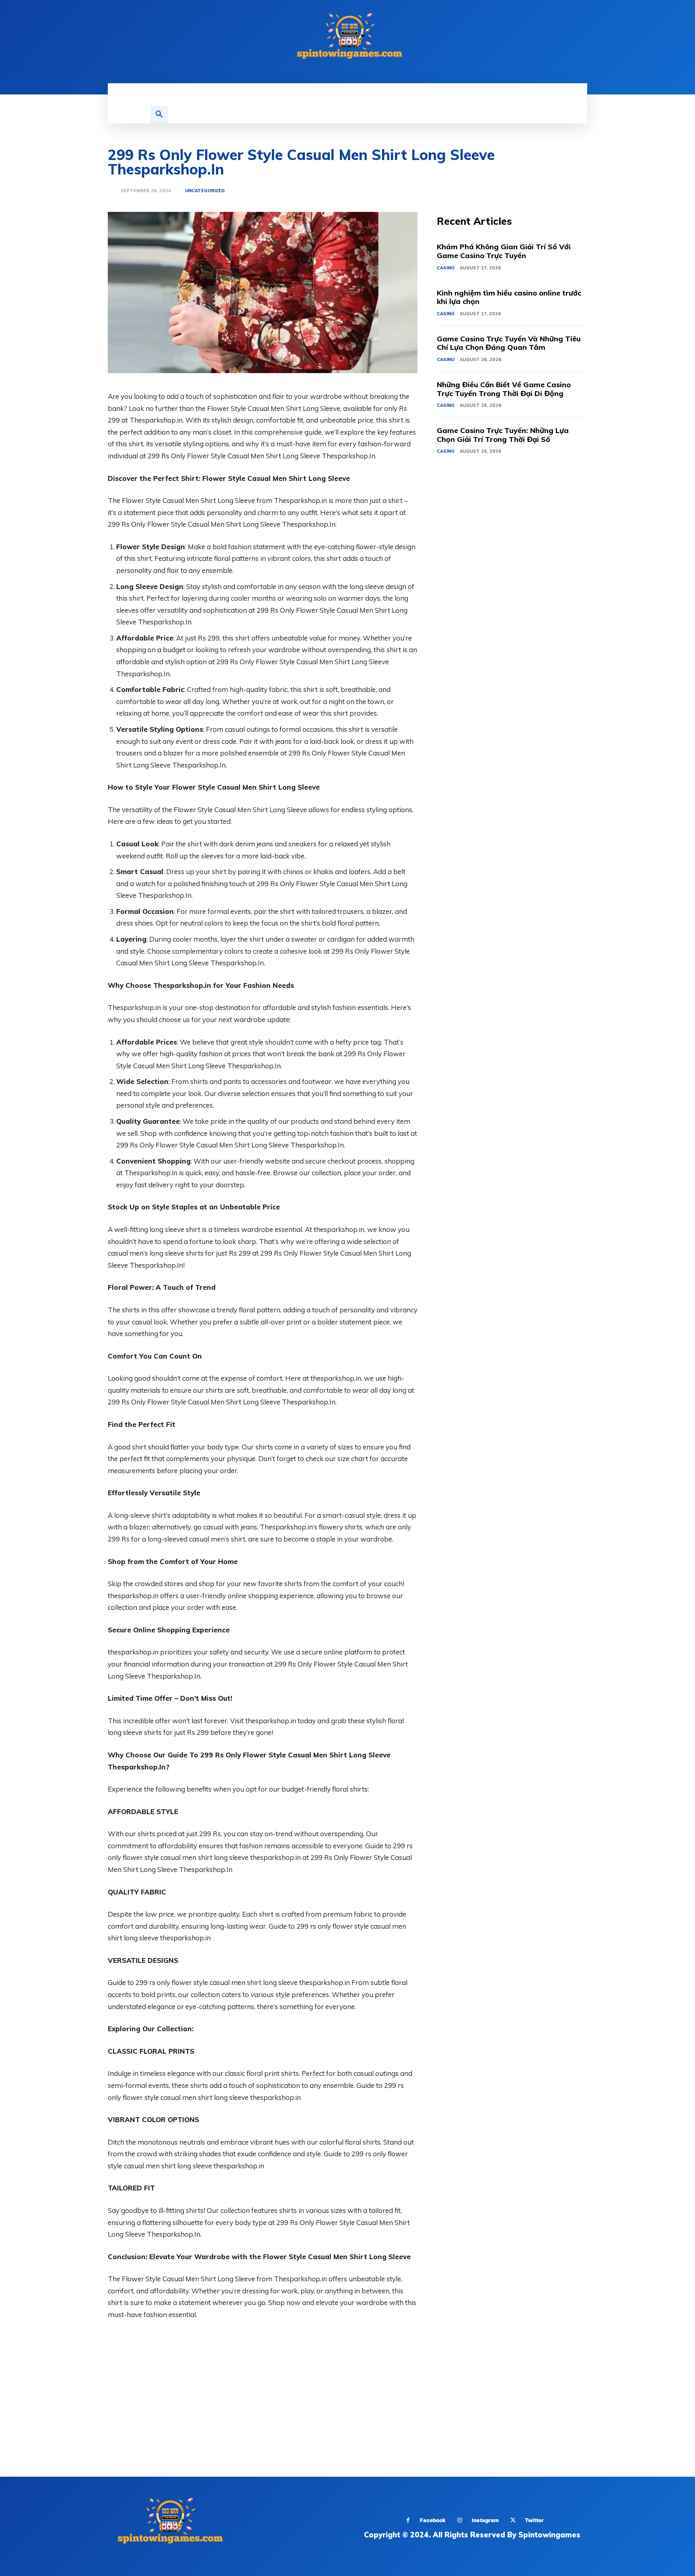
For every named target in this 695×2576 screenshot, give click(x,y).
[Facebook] (408, 2520)
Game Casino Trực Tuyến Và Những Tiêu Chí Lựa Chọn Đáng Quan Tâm (509, 343)
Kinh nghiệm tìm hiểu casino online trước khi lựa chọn (509, 297)
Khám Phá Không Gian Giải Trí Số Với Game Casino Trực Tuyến (504, 251)
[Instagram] (460, 2520)
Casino (446, 268)
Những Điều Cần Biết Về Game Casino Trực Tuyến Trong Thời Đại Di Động (504, 389)
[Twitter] (513, 2520)
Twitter (534, 2520)
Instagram (485, 2520)
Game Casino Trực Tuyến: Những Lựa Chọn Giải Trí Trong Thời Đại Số (503, 435)
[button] (159, 115)
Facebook (433, 2520)
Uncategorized (205, 191)
